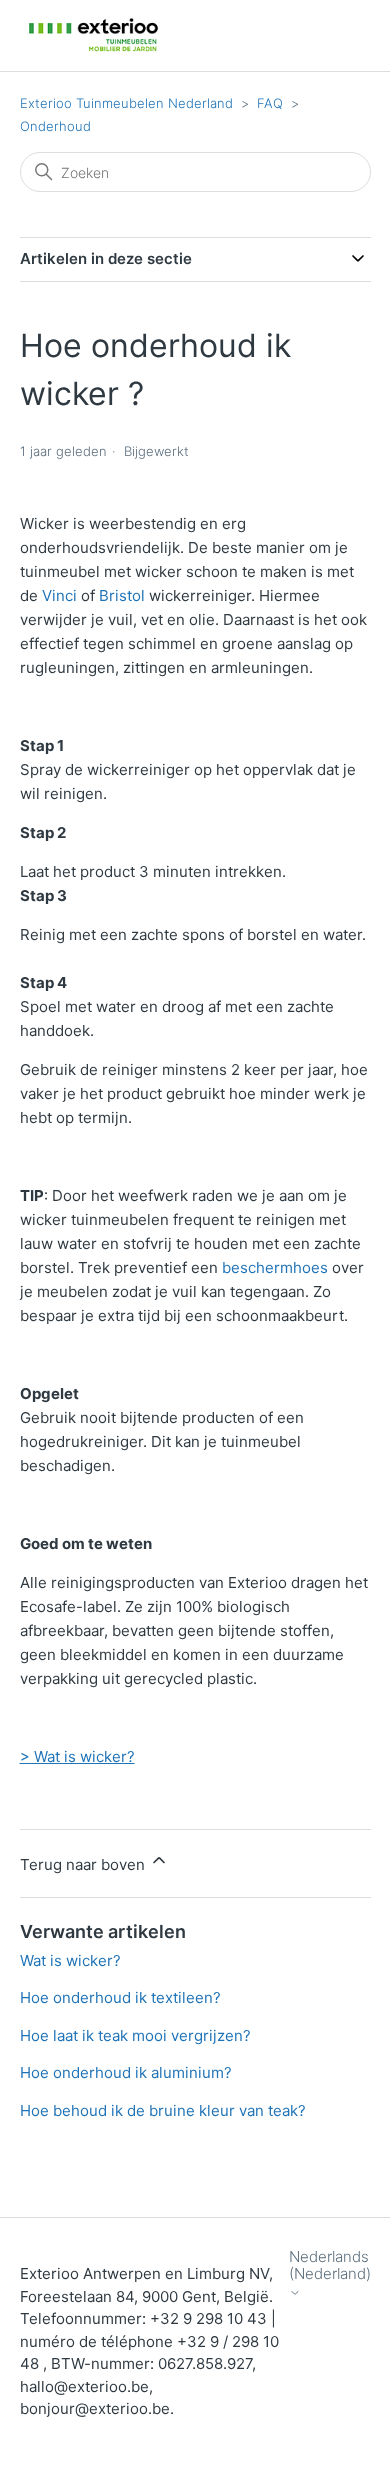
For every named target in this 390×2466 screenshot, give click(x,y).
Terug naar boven (84, 1864)
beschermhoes (275, 1267)
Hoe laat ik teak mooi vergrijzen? (135, 2035)
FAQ (270, 103)
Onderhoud (55, 126)
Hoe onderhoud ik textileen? (120, 1997)
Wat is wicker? (70, 1960)
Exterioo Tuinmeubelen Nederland (126, 103)
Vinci (59, 595)
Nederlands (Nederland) (330, 2265)
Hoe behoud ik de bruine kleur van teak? (163, 2110)
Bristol (122, 595)
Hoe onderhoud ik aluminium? (126, 2072)
